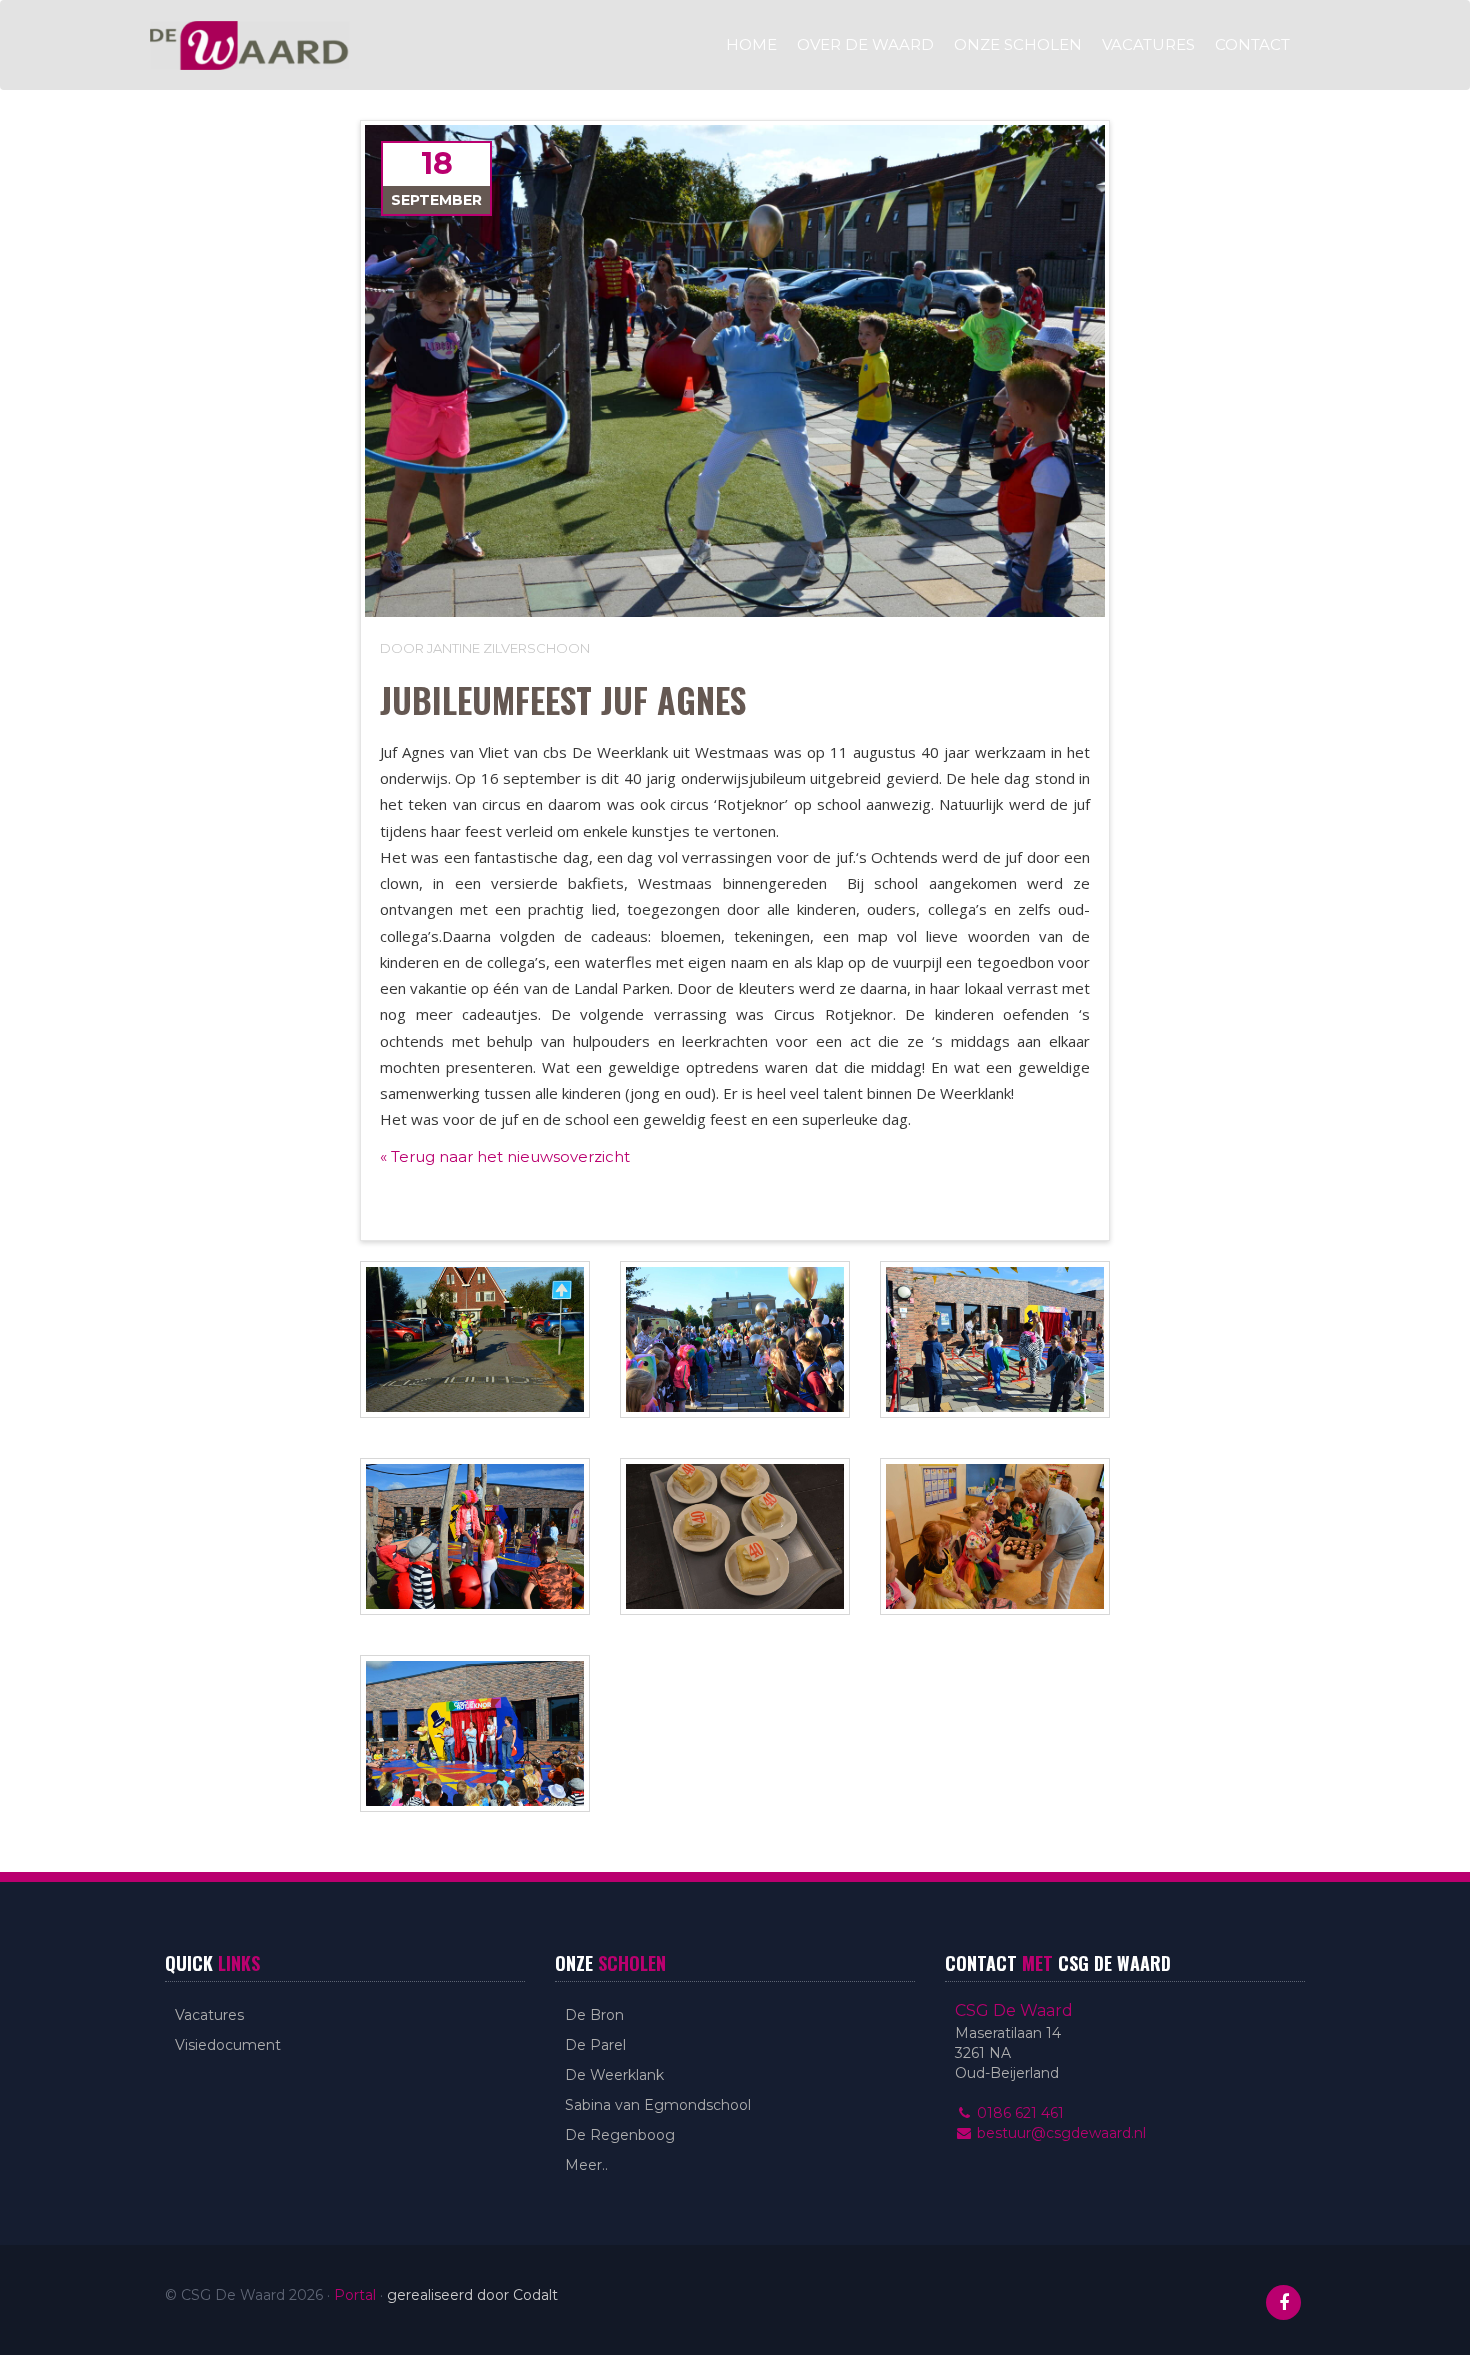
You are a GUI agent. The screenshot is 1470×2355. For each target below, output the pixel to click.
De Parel (595, 2045)
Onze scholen (1018, 44)
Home (751, 44)
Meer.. (586, 2165)
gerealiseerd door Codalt (472, 2295)
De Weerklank (614, 2075)
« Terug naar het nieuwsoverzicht (505, 1156)
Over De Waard (865, 44)
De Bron (594, 2015)
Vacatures (1148, 44)
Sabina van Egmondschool (658, 2105)
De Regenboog (620, 2135)
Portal (355, 2295)
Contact (1252, 44)
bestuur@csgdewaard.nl (1059, 2133)
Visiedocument (228, 2045)
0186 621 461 (1018, 2113)
